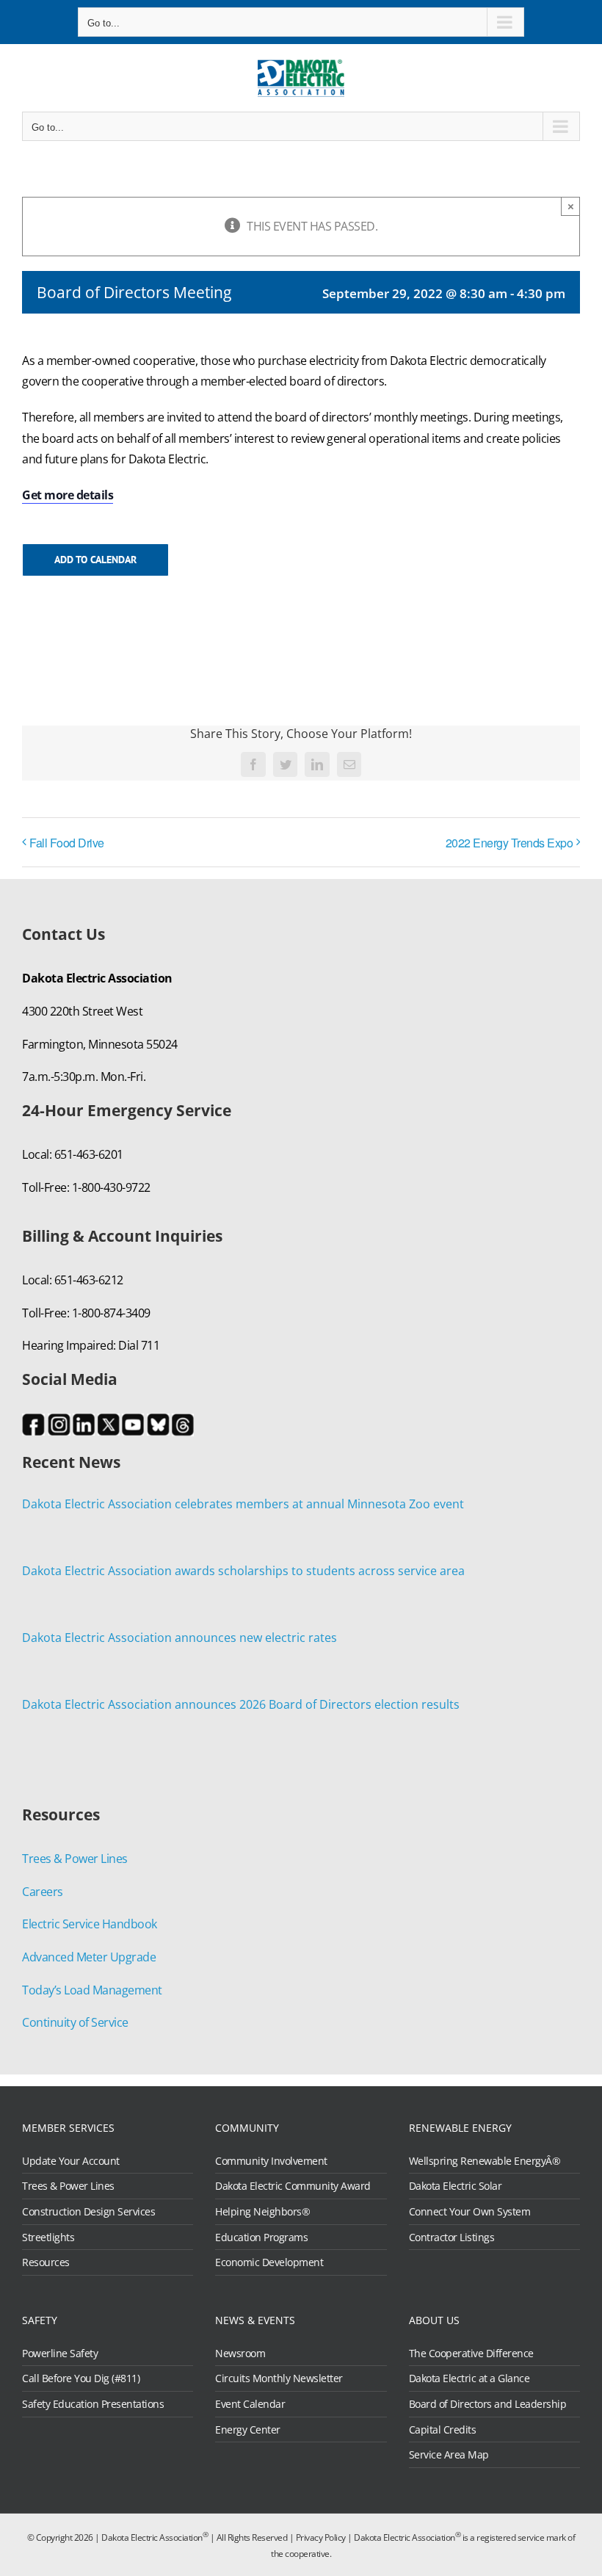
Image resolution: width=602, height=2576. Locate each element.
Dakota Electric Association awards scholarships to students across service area (243, 1571)
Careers (43, 1892)
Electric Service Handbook (90, 1924)
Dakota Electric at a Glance (469, 2378)
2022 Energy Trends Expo (509, 843)
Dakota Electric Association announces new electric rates (179, 1638)
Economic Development (269, 2262)
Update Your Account (71, 2161)
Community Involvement (271, 2161)
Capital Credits (443, 2430)
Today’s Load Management (92, 1990)
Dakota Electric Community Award (293, 2186)
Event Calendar (250, 2404)
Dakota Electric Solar (456, 2186)
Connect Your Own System (470, 2212)
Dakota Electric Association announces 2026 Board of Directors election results (241, 1704)
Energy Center (248, 2430)
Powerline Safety (60, 2354)
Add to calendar (95, 560)
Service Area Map (449, 2455)
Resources (46, 2262)
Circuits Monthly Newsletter (279, 2378)
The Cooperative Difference (471, 2354)
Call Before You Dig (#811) (81, 2378)
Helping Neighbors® (262, 2212)
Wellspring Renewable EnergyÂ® (485, 2161)
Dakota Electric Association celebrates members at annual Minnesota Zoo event (243, 1504)
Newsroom (240, 2354)
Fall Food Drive (67, 843)
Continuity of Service (75, 2022)
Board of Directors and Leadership (488, 2404)
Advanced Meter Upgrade (89, 1957)
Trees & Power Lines (75, 1859)
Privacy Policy (321, 2537)
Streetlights (48, 2237)
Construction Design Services (88, 2212)
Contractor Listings (452, 2237)
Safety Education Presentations (93, 2404)
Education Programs (261, 2237)
